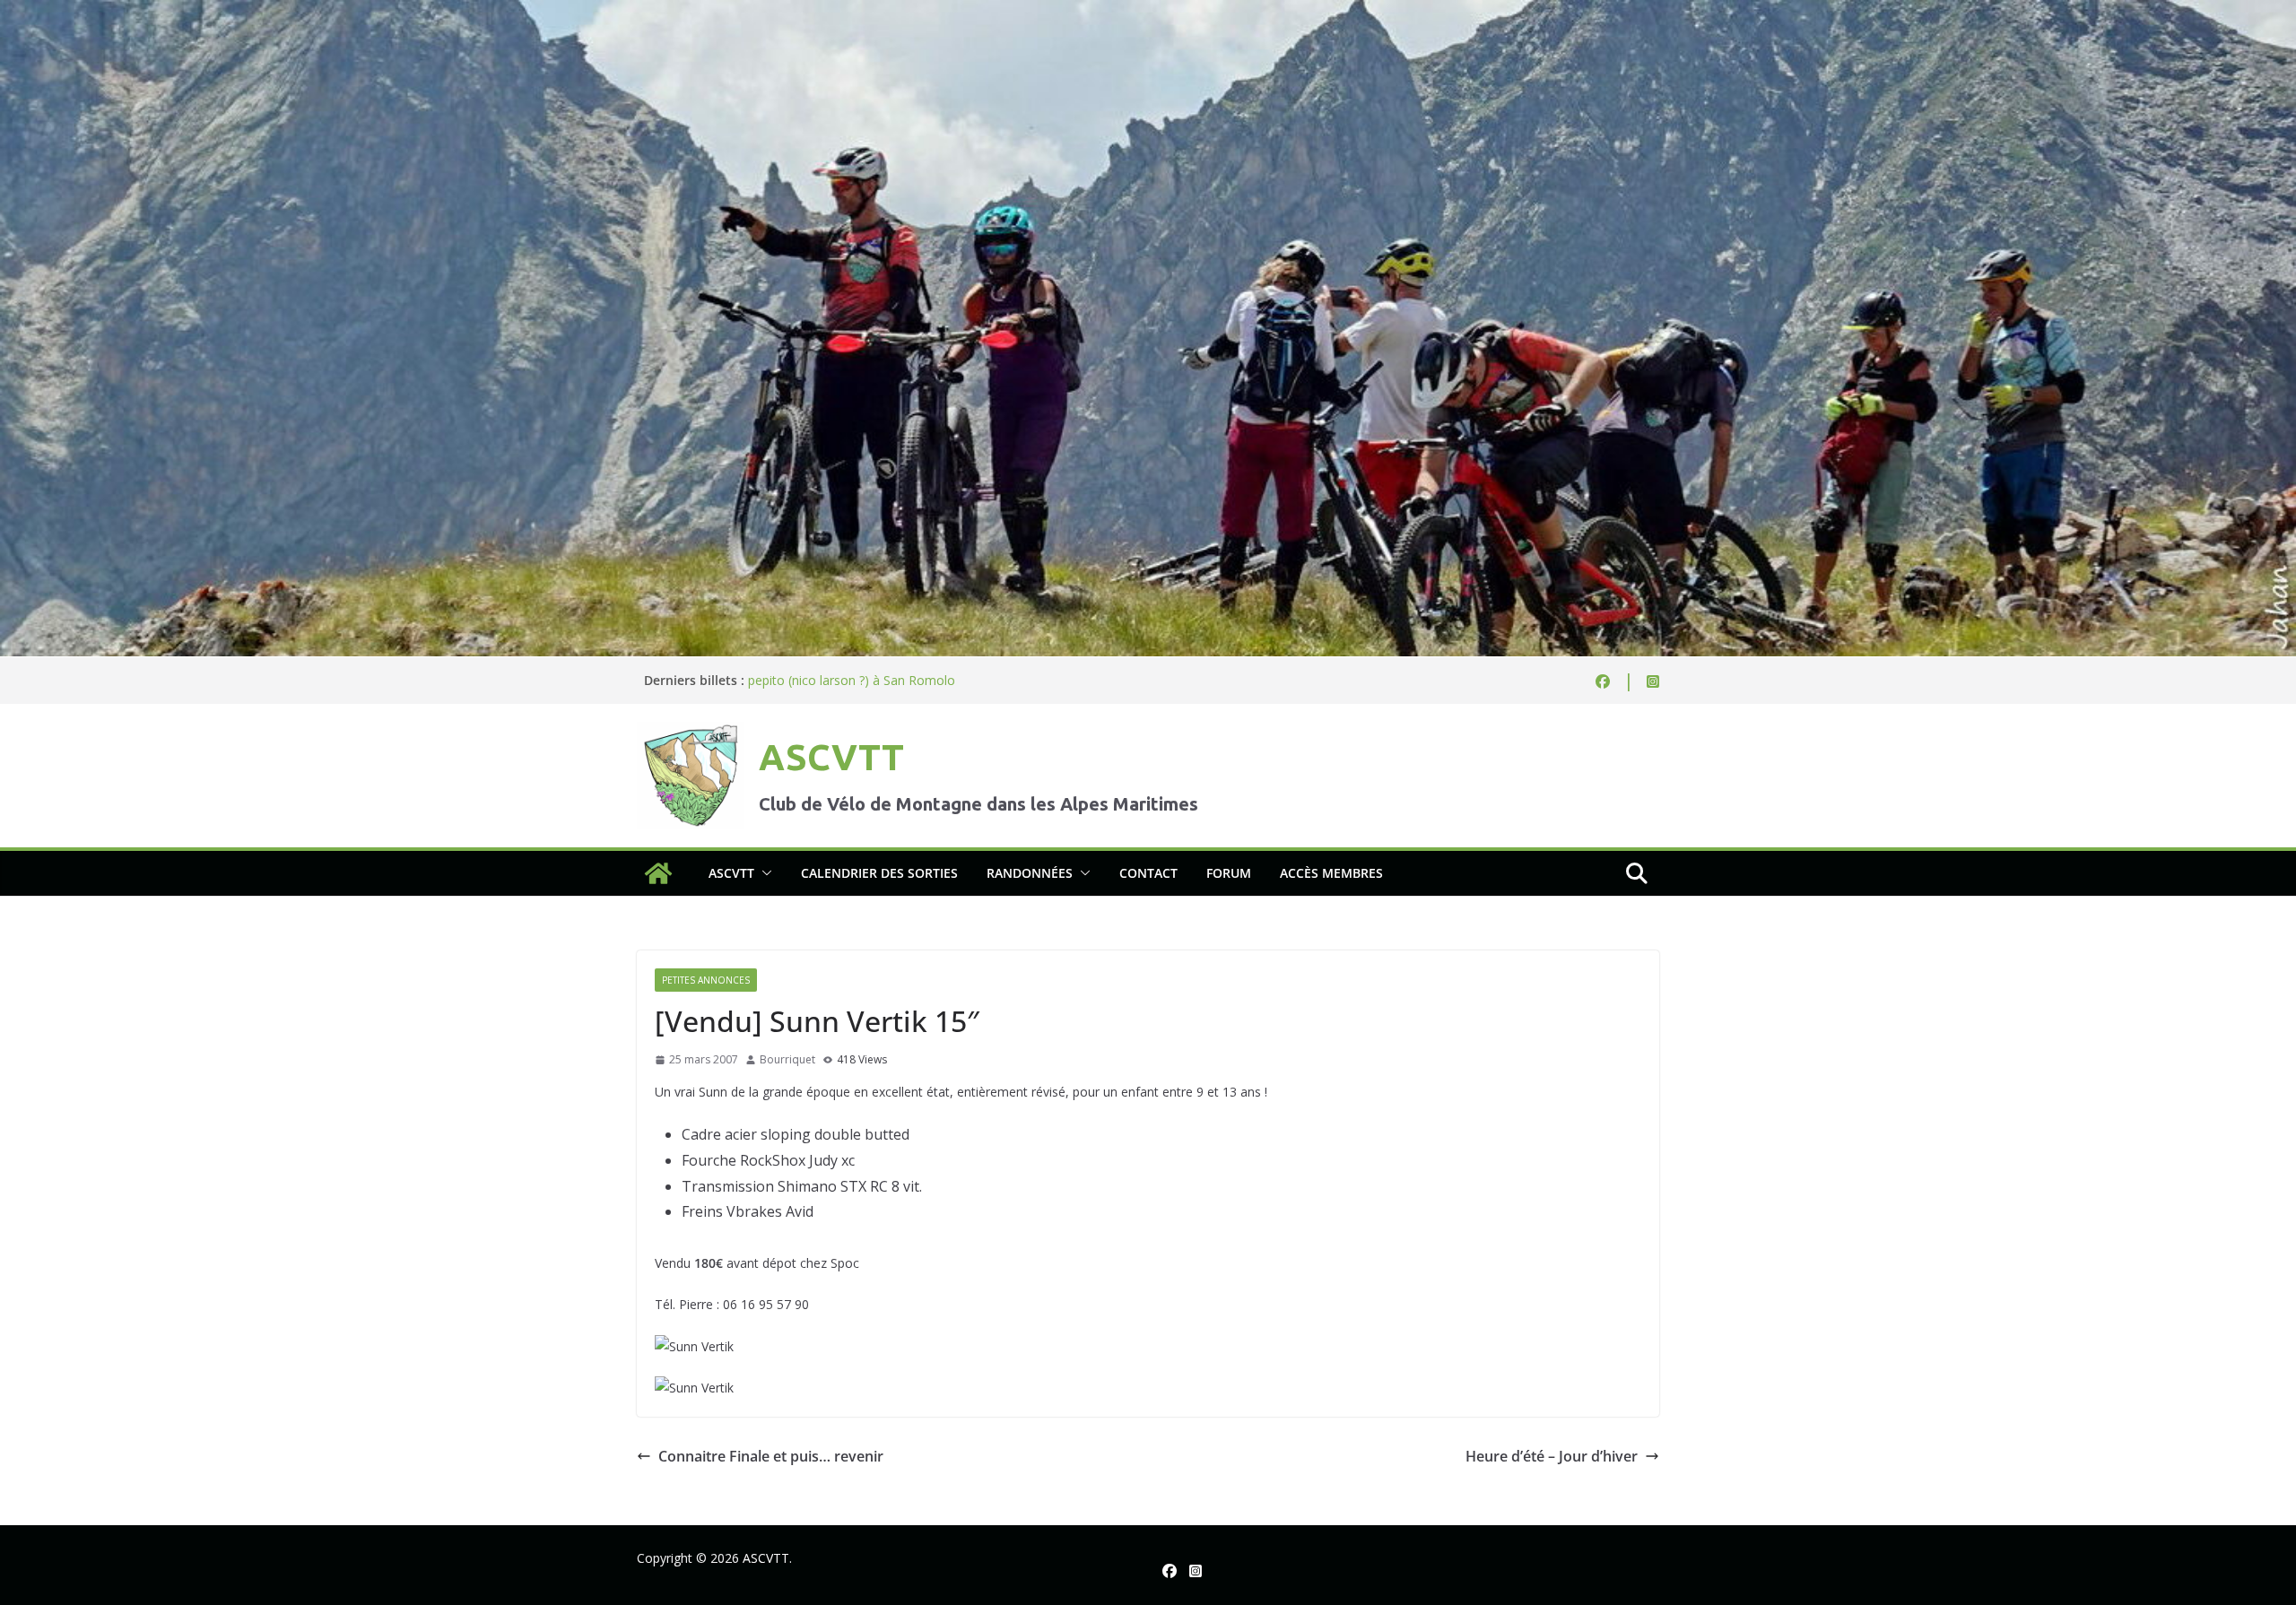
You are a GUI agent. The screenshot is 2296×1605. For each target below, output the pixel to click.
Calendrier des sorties (879, 873)
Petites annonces (706, 980)
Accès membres (1331, 873)
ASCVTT (831, 757)
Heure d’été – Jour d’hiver (1552, 1456)
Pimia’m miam (789, 680)
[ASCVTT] (1148, 13)
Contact (1148, 873)
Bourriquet (787, 1059)
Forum (1229, 873)
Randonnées (1030, 873)
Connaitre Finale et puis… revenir (771, 1456)
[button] (763, 873)
